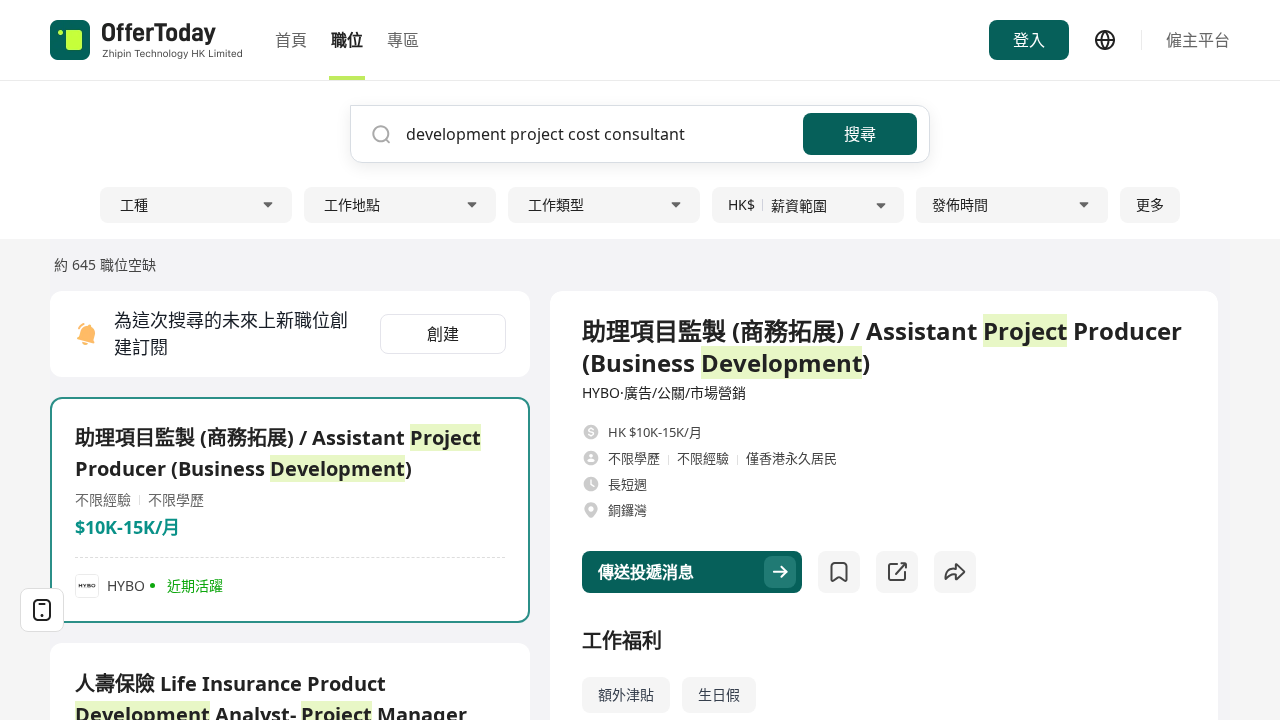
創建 (443, 334)
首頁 (291, 40)
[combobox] (597, 134)
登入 (1029, 40)
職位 (347, 40)
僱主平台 (1198, 40)
